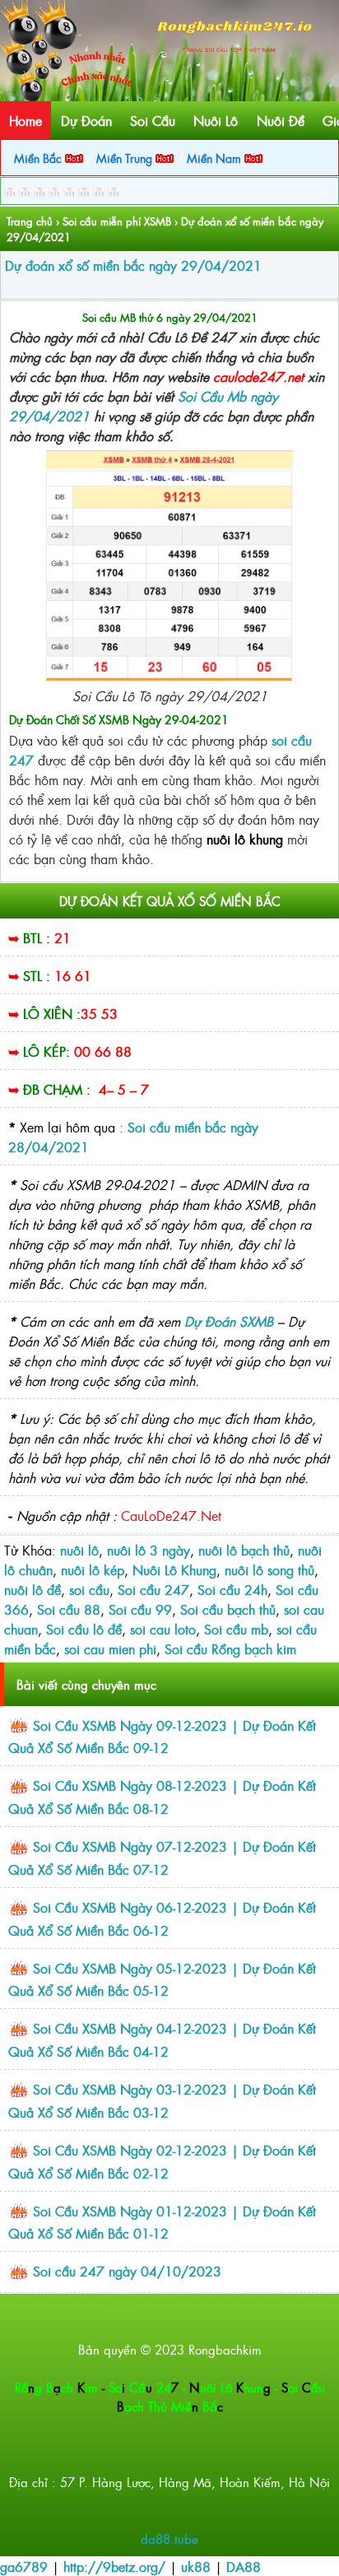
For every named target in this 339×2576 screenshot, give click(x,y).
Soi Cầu (153, 120)
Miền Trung (126, 158)
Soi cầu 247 (153, 1589)
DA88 (244, 2566)
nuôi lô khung (247, 839)
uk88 (196, 2566)
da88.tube (169, 2539)
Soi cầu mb (236, 1629)
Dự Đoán (86, 120)
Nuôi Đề (281, 120)
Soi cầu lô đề (84, 1629)
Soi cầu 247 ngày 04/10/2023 (127, 2271)
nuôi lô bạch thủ (244, 1550)
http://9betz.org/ (114, 2566)
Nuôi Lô (216, 120)
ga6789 (24, 2566)
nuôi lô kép (93, 1569)
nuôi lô (79, 1550)
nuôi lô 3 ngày (149, 1550)
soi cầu (89, 1589)
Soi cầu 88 (69, 1609)
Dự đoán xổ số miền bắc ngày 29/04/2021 (133, 265)
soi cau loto (163, 1629)
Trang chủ (30, 221)
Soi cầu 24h (232, 1589)
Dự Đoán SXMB (229, 1321)
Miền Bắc (39, 158)
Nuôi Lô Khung (174, 1569)
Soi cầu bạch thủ (228, 1609)
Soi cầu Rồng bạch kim (230, 1648)
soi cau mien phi (110, 1648)
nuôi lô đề (33, 1589)
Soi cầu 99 (140, 1609)
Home (26, 120)
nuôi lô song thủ (269, 1569)
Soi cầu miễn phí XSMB (117, 221)
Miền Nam (216, 158)
